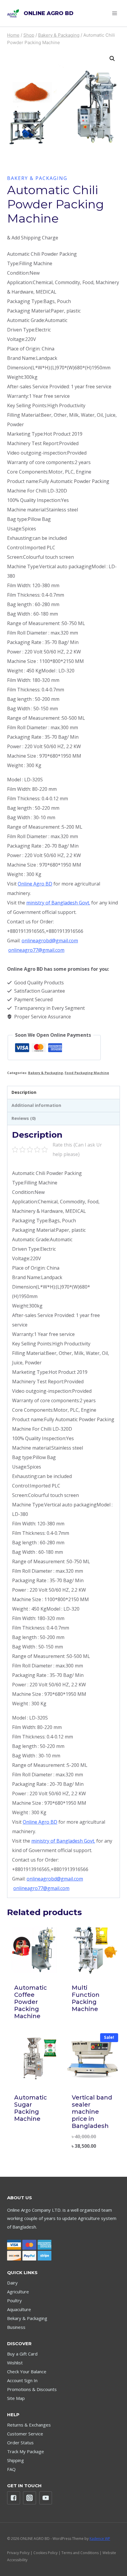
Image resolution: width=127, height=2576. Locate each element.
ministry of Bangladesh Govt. (58, 903)
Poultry (14, 2300)
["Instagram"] (30, 2498)
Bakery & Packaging (37, 178)
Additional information (36, 1105)
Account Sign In (22, 2380)
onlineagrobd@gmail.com (50, 941)
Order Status (20, 2443)
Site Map (16, 2398)
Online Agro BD (35, 884)
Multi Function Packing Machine (86, 1998)
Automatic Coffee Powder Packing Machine (31, 2002)
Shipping (16, 2460)
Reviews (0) (24, 1118)
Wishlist (15, 2363)
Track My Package (26, 2451)
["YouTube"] (46, 2498)
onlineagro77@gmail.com (36, 950)
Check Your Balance (27, 2371)
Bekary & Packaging (27, 2318)
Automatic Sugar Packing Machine (31, 2108)
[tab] (63, 1093)
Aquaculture (19, 2309)
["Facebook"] (14, 2498)
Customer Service (25, 2434)
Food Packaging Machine (87, 1073)
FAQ (11, 2469)
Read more (92, 2026)
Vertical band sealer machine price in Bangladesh (92, 2112)
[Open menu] (114, 13)
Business (16, 2327)
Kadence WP (100, 2539)
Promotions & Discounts (32, 2389)
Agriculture (18, 2292)
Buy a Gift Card (22, 2354)
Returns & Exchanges (29, 2425)
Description (24, 1092)
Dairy (12, 2283)
